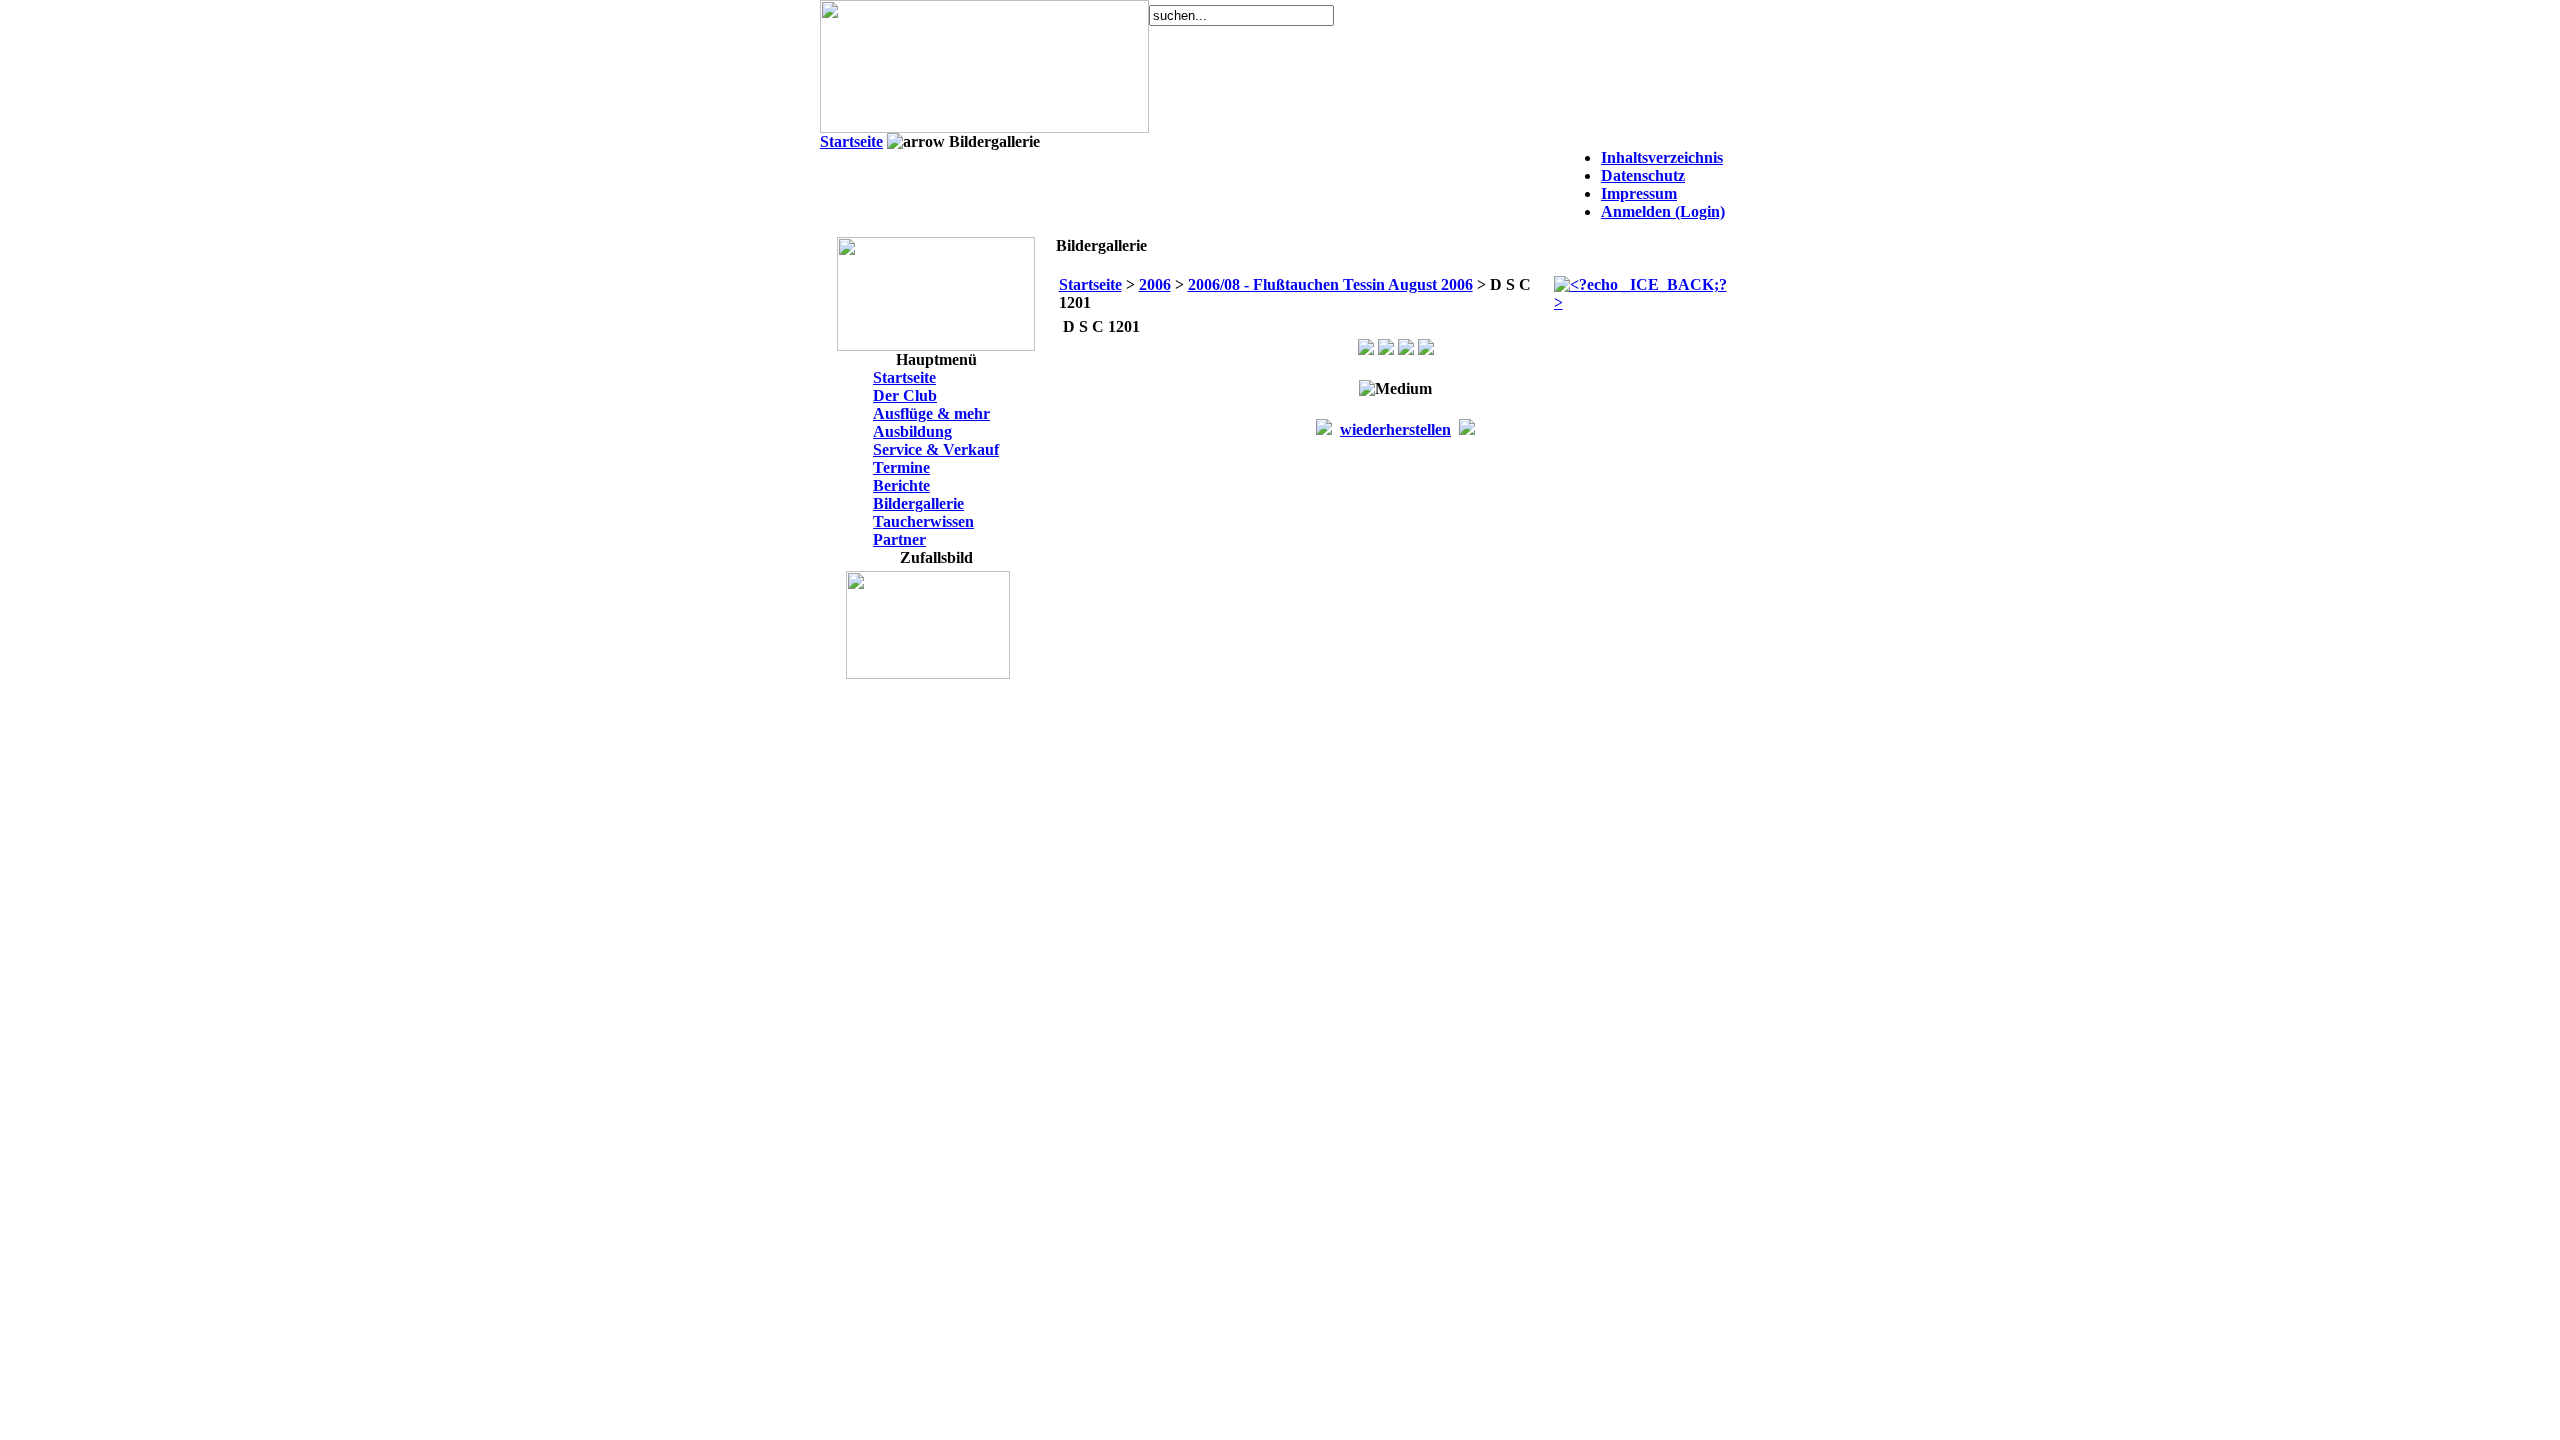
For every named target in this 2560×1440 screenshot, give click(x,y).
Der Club (905, 395)
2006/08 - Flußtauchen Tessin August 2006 (1330, 284)
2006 (1155, 284)
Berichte (901, 485)
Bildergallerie (918, 503)
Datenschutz (1643, 175)
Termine (901, 467)
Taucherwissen (923, 521)
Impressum (1639, 193)
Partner (899, 539)
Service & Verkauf (936, 449)
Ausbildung (912, 431)
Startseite (851, 141)
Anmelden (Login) (1663, 211)
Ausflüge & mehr (931, 413)
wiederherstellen (1395, 429)
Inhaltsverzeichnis (1662, 157)
